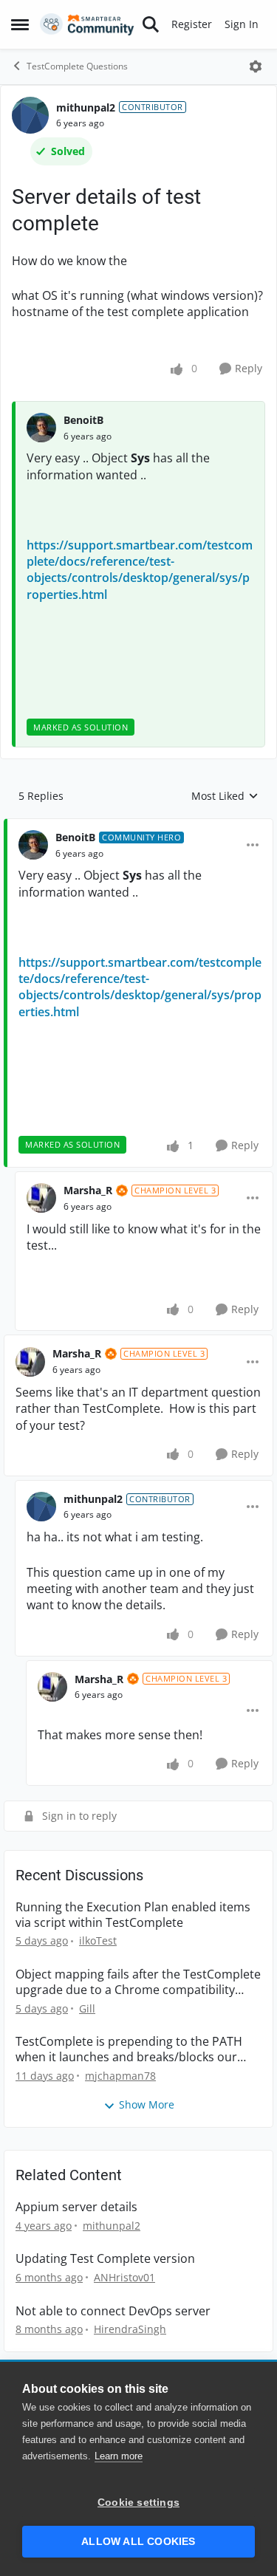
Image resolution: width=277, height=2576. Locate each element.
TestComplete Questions (77, 66)
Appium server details (76, 2207)
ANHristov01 (124, 2277)
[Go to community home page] (87, 24)
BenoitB (83, 420)
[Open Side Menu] (20, 24)
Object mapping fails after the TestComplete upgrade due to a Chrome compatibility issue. (138, 1982)
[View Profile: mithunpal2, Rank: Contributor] (30, 115)
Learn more (119, 2456)
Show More (147, 2104)
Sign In (242, 24)
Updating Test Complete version (105, 2259)
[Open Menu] (256, 66)
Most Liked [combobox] (225, 796)
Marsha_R (88, 1190)
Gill (87, 2008)
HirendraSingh (130, 2329)
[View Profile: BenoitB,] (41, 428)
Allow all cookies (138, 2542)
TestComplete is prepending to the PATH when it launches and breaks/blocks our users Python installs (129, 2049)
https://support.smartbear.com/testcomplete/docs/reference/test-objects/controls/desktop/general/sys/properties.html (140, 570)
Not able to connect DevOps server (113, 2311)
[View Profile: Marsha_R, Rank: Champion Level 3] (41, 1198)
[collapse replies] (138, 826)
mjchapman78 (120, 2076)
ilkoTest (98, 1940)
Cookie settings (138, 2503)
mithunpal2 (86, 107)
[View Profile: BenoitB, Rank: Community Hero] (33, 845)
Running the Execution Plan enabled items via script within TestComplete (133, 1915)
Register (192, 24)
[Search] (151, 24)
